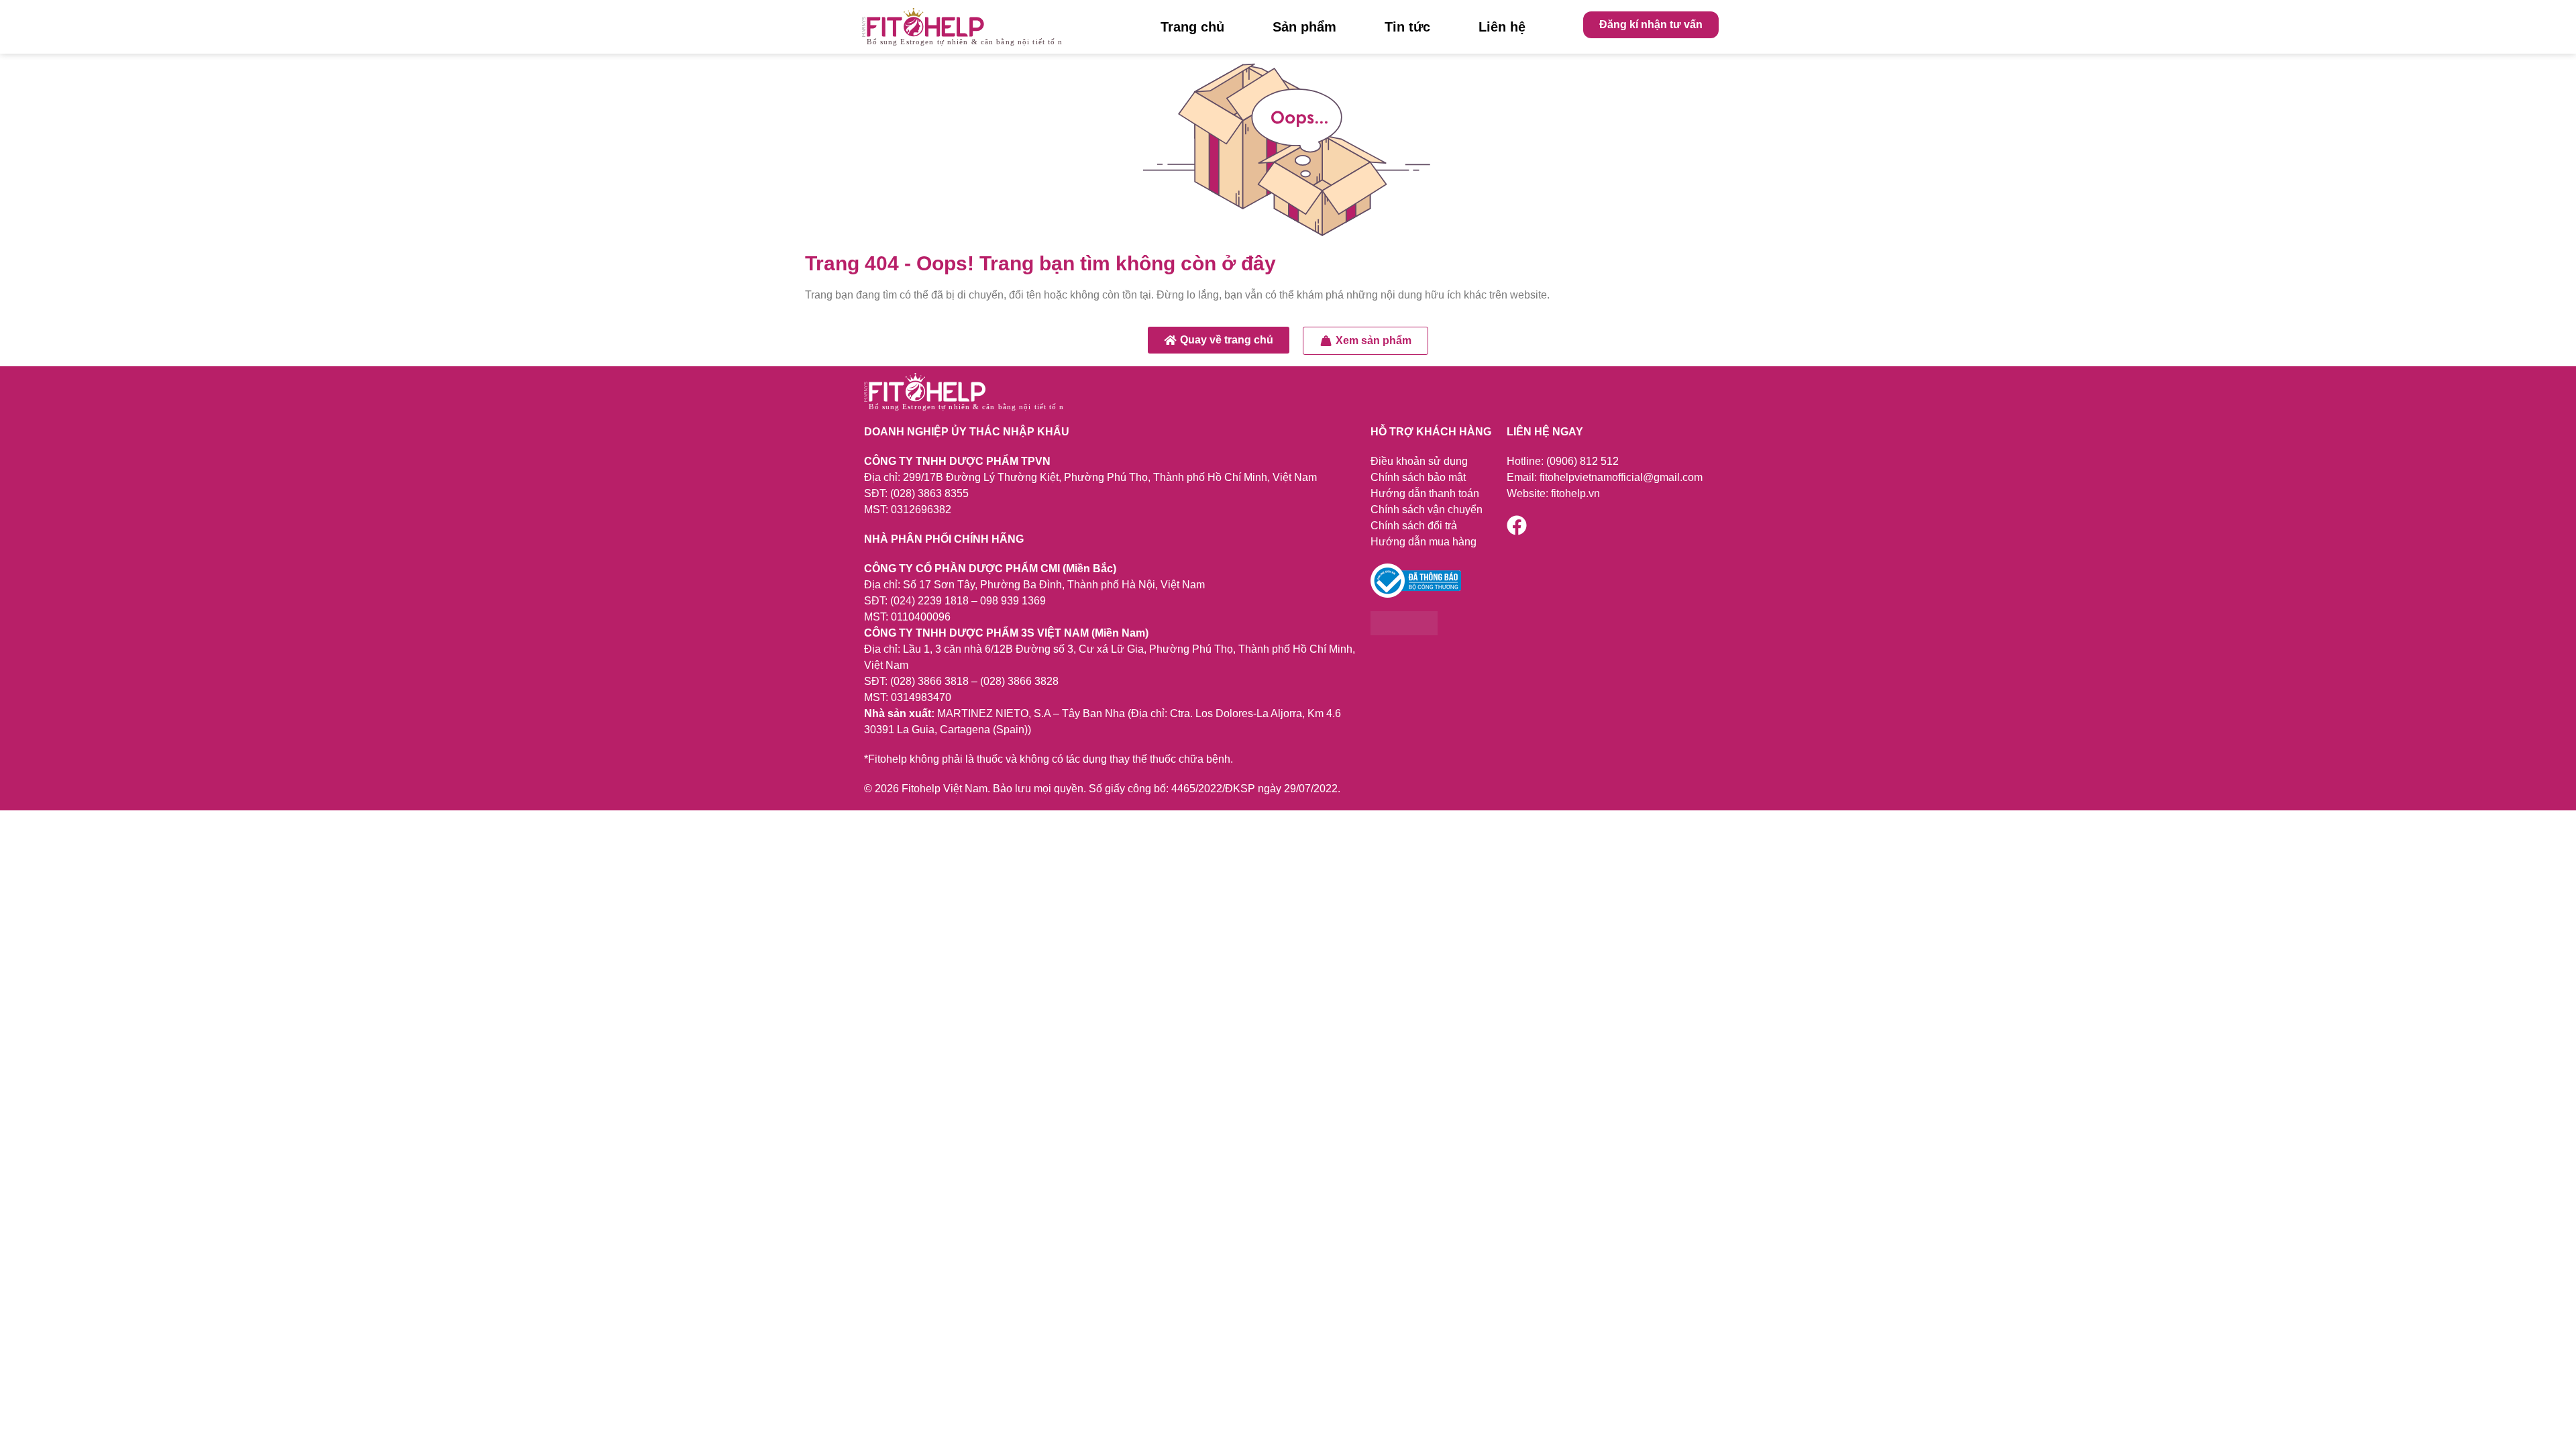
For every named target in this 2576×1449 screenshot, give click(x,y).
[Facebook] (1517, 525)
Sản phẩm (1304, 27)
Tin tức (1407, 27)
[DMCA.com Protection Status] (1404, 632)
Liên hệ (1502, 27)
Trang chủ (1192, 27)
